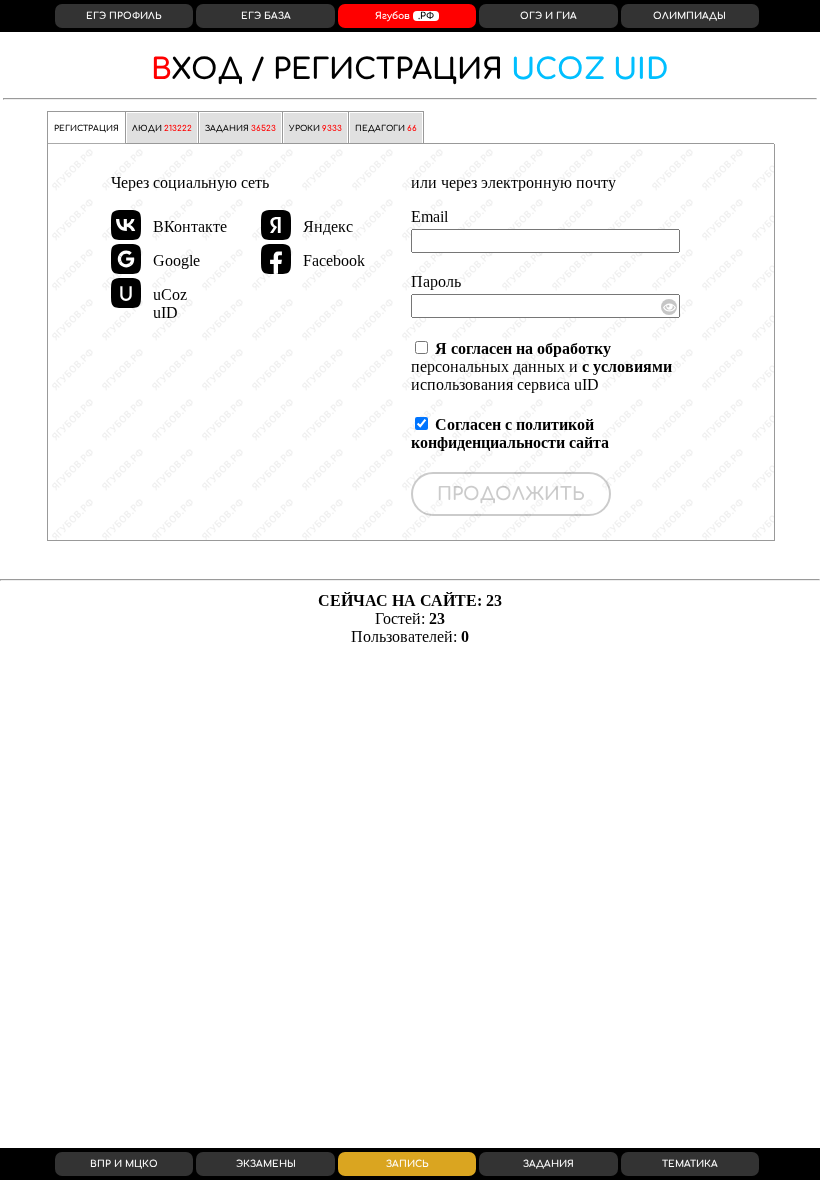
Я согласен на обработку (523, 348)
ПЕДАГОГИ (386, 128)
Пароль (436, 281)
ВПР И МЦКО (124, 1164)
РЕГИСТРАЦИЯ (410, 70)
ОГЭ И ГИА (548, 16)
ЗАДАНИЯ (240, 128)
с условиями (627, 366)
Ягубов (404, 16)
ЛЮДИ (162, 128)
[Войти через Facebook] (276, 259)
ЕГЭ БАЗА (266, 16)
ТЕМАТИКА (690, 1164)
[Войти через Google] (126, 259)
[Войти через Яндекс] (276, 225)
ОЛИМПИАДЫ (689, 16)
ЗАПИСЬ (407, 1164)
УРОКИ (315, 128)
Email (429, 216)
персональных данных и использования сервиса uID (541, 366)
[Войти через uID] (126, 293)
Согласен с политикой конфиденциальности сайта (510, 433)
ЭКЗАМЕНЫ (266, 1164)
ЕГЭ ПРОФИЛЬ (124, 16)
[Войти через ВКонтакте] (126, 225)
